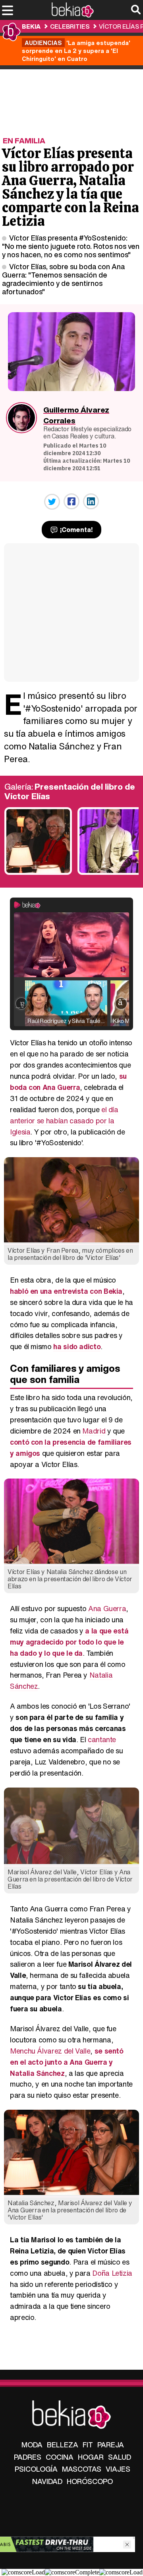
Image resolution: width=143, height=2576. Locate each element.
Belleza (63, 2445)
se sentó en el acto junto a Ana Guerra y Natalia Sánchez (67, 2062)
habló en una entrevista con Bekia (66, 1291)
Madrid (94, 1431)
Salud (120, 2457)
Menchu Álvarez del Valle (50, 2051)
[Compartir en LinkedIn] (91, 501)
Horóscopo (90, 2481)
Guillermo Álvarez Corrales (76, 415)
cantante (102, 1739)
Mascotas (82, 2469)
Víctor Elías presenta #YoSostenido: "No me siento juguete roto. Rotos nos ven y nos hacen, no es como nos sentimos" (71, 246)
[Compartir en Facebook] (71, 501)
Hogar (91, 2457)
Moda (32, 2445)
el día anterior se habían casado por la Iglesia (64, 1121)
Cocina (60, 2457)
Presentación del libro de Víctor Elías (70, 791)
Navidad (47, 2481)
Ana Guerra (107, 1608)
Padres (28, 2457)
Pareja (111, 2445)
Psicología (36, 2469)
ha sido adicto (77, 1346)
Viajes (118, 2469)
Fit (88, 2445)
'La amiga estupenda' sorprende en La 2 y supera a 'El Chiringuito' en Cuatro (76, 51)
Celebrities (70, 26)
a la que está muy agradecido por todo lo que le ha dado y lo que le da (69, 1642)
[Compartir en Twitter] (52, 502)
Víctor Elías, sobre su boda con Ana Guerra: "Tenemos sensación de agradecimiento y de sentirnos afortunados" (63, 279)
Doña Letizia (112, 2273)
